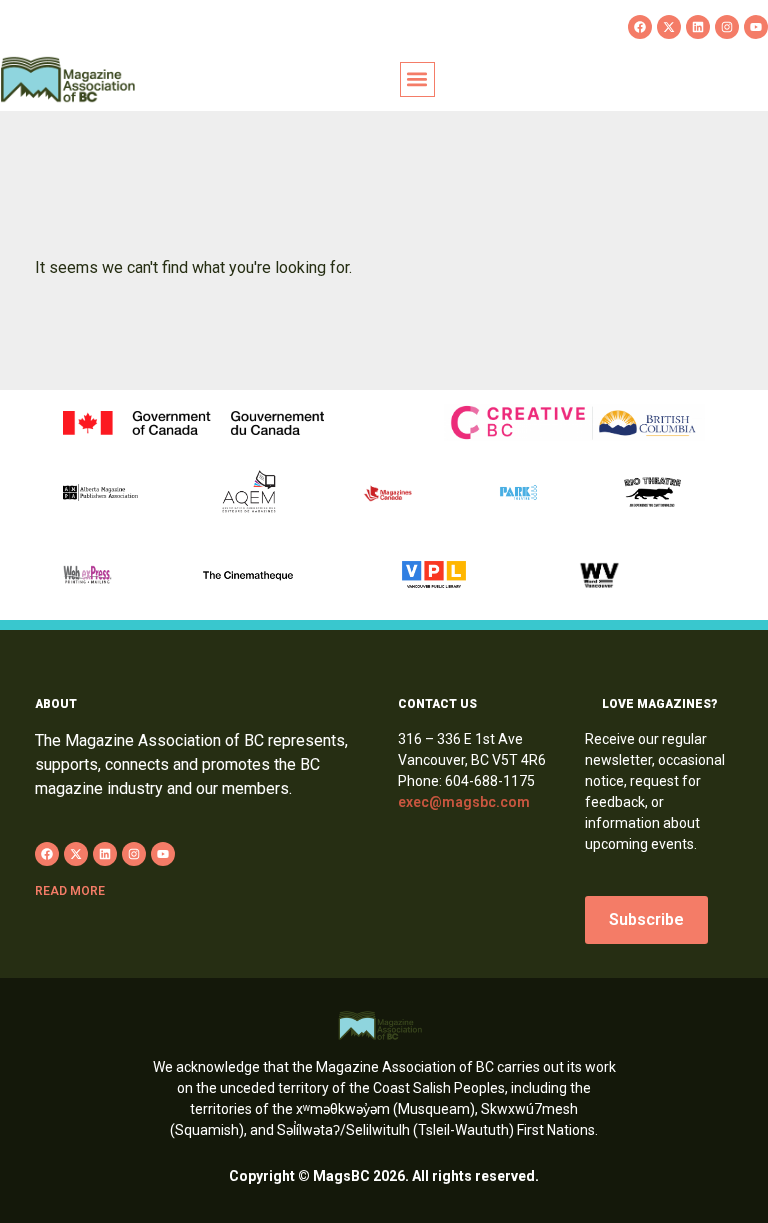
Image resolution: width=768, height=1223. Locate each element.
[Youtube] (756, 27)
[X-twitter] (669, 27)
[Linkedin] (698, 27)
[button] (417, 79)
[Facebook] (640, 27)
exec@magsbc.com (464, 802)
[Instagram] (727, 27)
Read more (70, 891)
